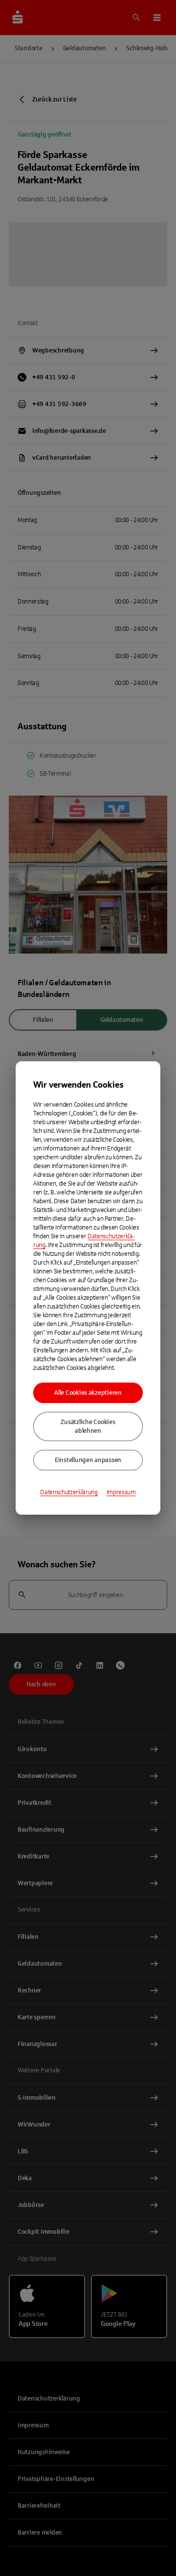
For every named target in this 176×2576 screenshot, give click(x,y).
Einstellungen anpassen (88, 1460)
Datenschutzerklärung (69, 1492)
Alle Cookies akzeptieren (88, 1393)
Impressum (121, 1492)
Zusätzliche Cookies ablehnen (88, 1426)
